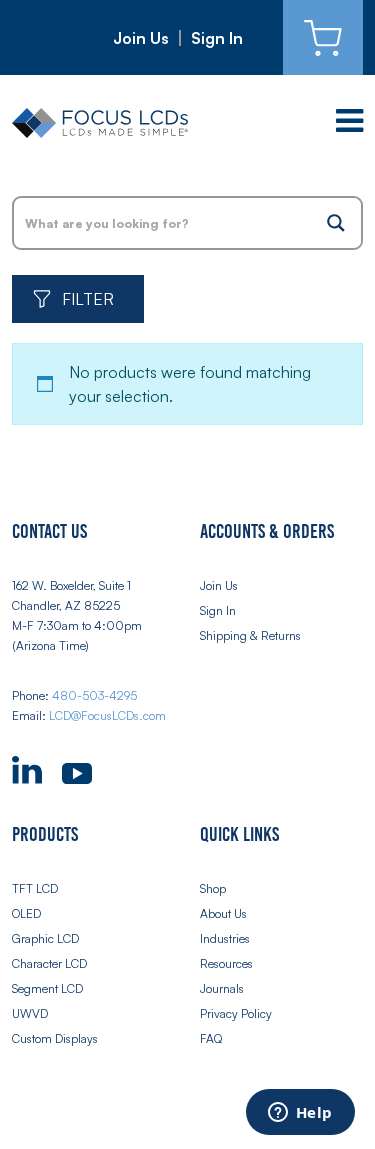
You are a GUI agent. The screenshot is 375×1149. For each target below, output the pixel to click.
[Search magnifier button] (336, 223)
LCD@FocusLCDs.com (107, 715)
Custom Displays (55, 1038)
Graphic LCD (45, 938)
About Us (223, 913)
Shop (213, 888)
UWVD (30, 1013)
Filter (88, 299)
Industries (225, 938)
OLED (26, 913)
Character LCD (49, 963)
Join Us (141, 38)
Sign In (217, 38)
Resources (226, 963)
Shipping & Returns (250, 635)
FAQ (211, 1038)
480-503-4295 (94, 695)
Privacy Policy (236, 1013)
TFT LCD (35, 888)
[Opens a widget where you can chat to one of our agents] (300, 1114)
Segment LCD (47, 988)
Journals (222, 988)
